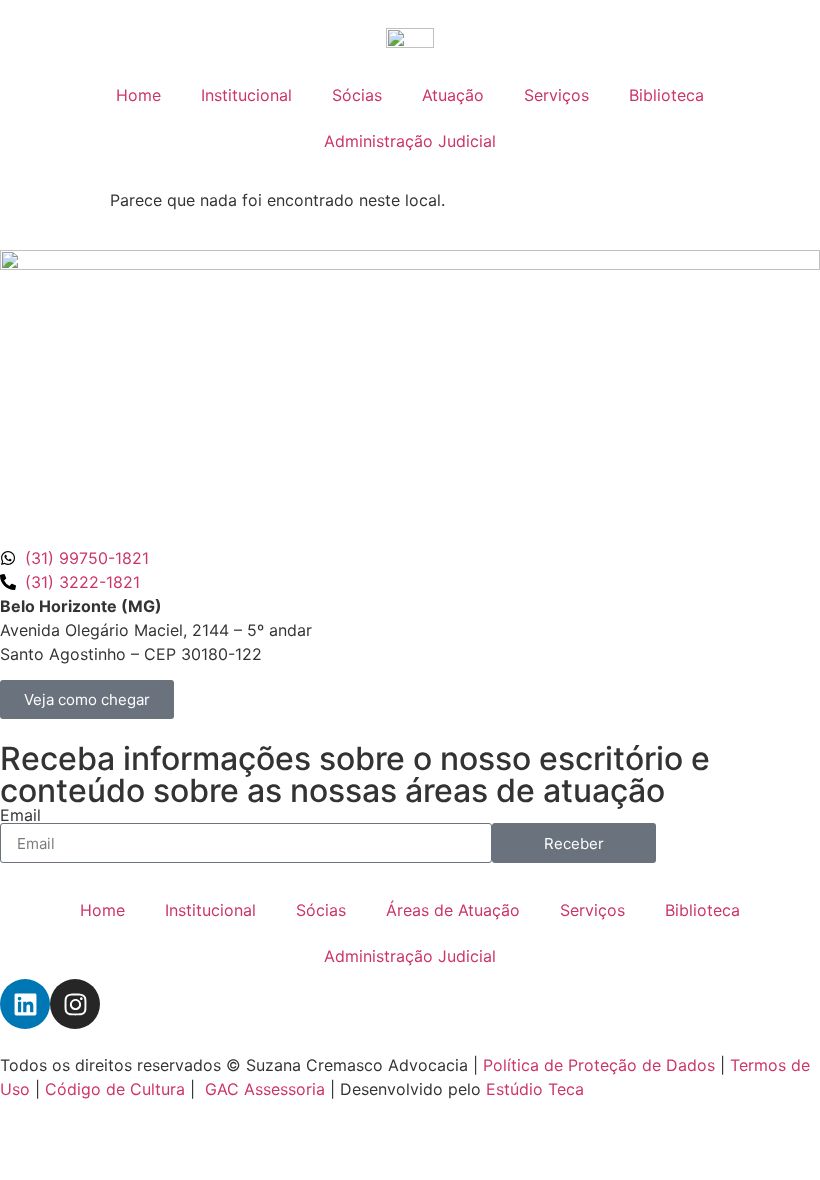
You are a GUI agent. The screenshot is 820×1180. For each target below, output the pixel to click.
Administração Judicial (410, 141)
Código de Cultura (115, 1089)
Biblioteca (666, 95)
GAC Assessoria (265, 1089)
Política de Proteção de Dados (599, 1065)
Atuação (453, 95)
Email (20, 815)
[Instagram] (75, 1004)
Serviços (556, 95)
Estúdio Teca (535, 1089)
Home (138, 95)
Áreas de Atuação (453, 910)
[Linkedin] (25, 1004)
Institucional (246, 95)
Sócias (357, 95)
